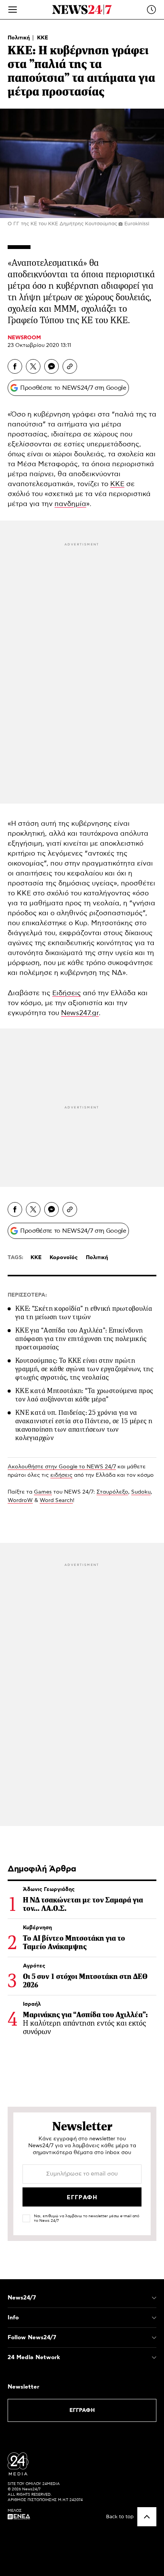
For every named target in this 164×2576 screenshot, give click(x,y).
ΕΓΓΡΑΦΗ (82, 2410)
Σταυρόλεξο (112, 1492)
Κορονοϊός (64, 1258)
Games (43, 1492)
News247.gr (80, 1013)
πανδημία (70, 504)
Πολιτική (19, 38)
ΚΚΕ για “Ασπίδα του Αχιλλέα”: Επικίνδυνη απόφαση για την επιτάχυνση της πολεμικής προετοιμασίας (81, 1339)
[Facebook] (15, 366)
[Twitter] (33, 366)
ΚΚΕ (43, 38)
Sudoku (141, 1492)
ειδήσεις (61, 1475)
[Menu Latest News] (151, 10)
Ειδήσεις (67, 993)
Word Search (56, 1500)
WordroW (20, 1500)
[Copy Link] (70, 366)
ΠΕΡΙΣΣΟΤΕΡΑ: (27, 1295)
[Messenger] (51, 366)
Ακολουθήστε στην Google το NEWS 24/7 (62, 1467)
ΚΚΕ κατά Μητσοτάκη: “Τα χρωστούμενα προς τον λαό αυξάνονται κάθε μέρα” (84, 1395)
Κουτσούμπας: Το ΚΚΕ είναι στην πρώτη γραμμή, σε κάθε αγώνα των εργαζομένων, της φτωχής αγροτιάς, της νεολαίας (84, 1369)
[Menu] (13, 10)
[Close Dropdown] (154, 2298)
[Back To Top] (147, 2517)
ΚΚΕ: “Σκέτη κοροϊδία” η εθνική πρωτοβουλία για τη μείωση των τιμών (84, 1313)
